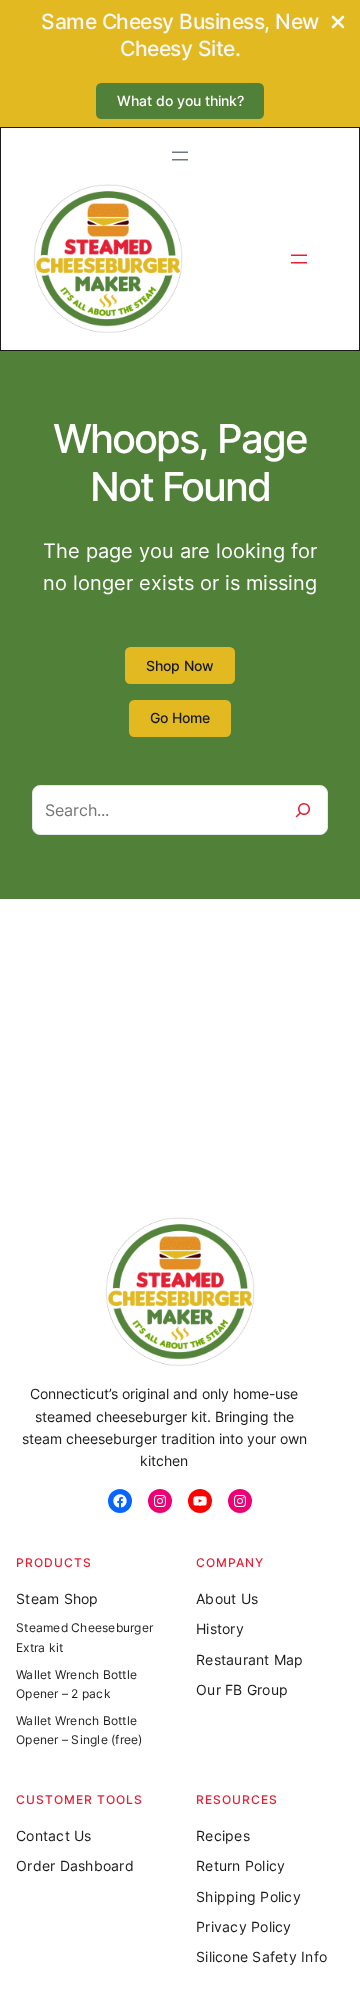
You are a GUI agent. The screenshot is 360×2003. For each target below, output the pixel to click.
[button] (180, 101)
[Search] (303, 810)
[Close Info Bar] (338, 23)
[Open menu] (180, 156)
